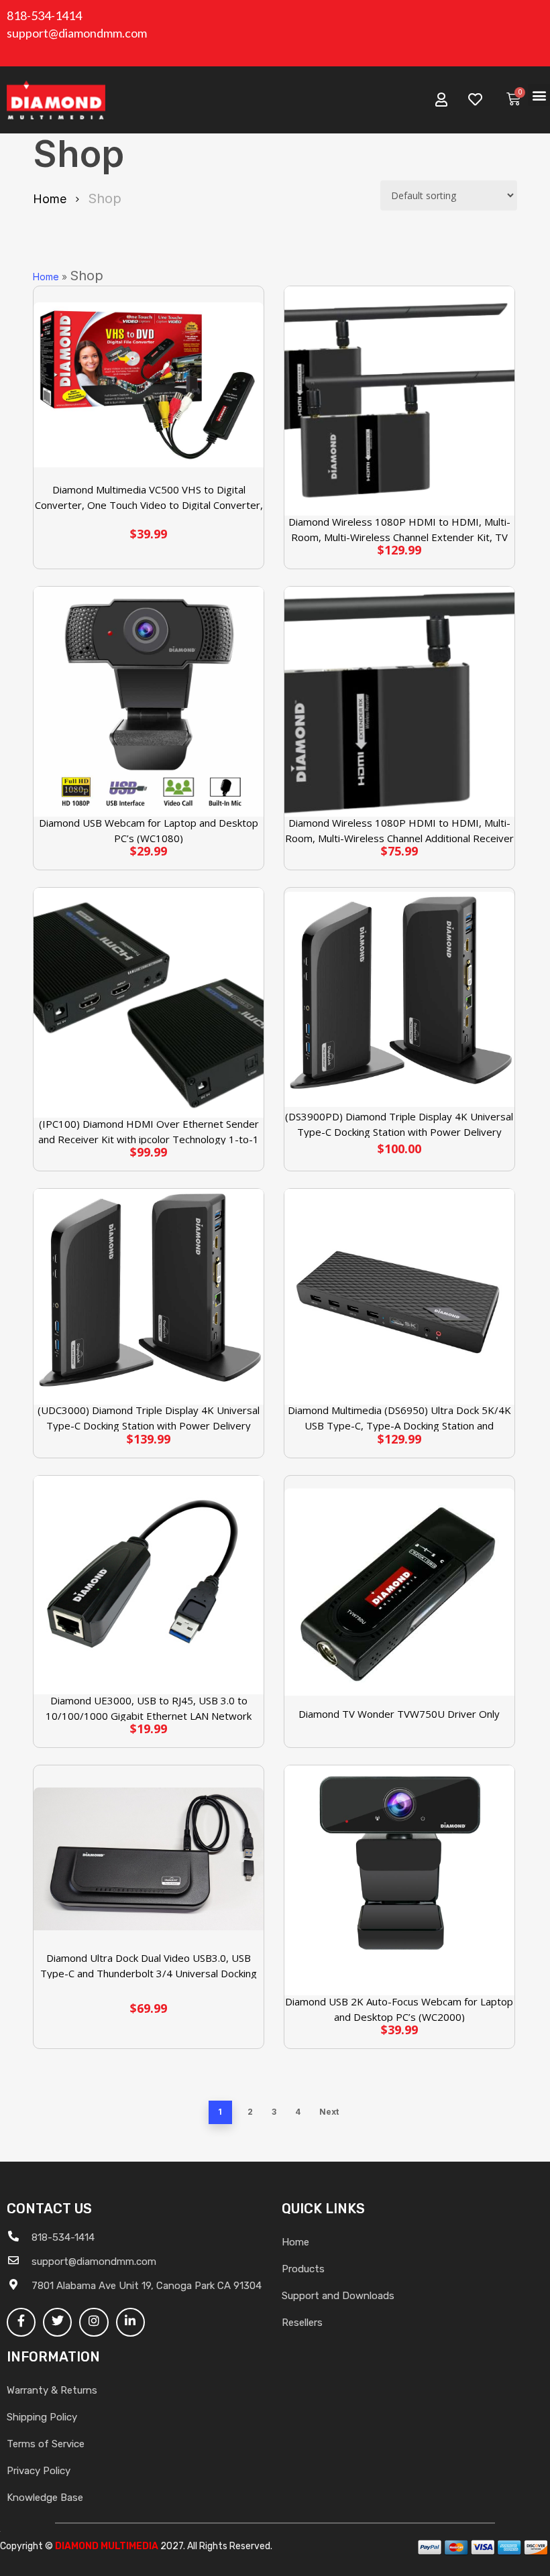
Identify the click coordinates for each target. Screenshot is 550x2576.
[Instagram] (94, 2322)
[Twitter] (57, 2322)
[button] (539, 95)
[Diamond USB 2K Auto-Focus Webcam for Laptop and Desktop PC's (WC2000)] (399, 1880)
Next (329, 2112)
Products (303, 2269)
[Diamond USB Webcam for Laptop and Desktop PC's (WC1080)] (149, 702)
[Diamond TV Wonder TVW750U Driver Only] (399, 1592)
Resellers (302, 2323)
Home (50, 199)
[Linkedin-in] (130, 2322)
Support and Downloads (338, 2296)
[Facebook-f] (21, 2322)
